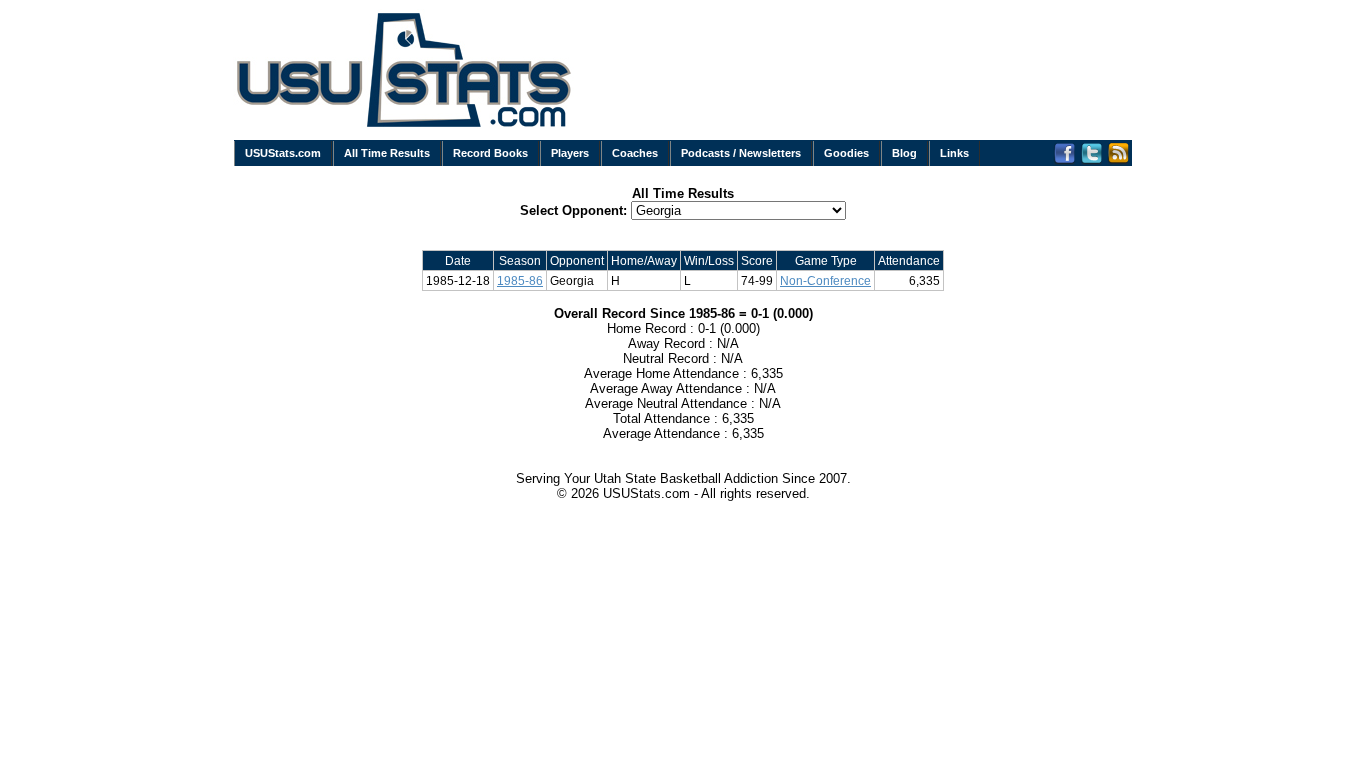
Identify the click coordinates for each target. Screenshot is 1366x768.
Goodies (846, 153)
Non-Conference (825, 280)
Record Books (490, 153)
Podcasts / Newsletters (741, 153)
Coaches (635, 153)
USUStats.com (283, 153)
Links (954, 153)
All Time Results (387, 153)
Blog (904, 153)
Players (570, 153)
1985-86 (520, 280)
